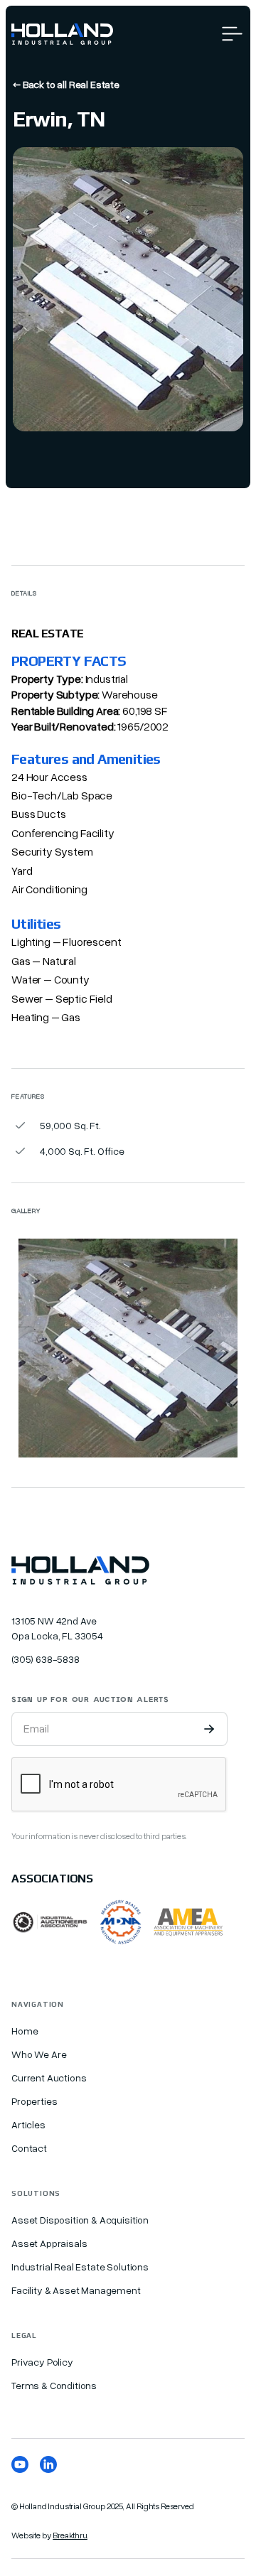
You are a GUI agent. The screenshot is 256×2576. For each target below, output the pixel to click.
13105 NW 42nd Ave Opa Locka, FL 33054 (57, 1628)
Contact (29, 2148)
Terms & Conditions (54, 2385)
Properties (34, 2101)
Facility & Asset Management (76, 2290)
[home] (62, 34)
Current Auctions (49, 2077)
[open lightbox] (128, 1348)
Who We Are (39, 2054)
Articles (28, 2124)
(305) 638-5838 (46, 1659)
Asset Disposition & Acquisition (80, 2220)
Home (25, 2031)
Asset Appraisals (49, 2243)
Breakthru (70, 2535)
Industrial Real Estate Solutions (80, 2267)
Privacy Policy (42, 2362)
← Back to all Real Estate (66, 84)
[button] (232, 34)
